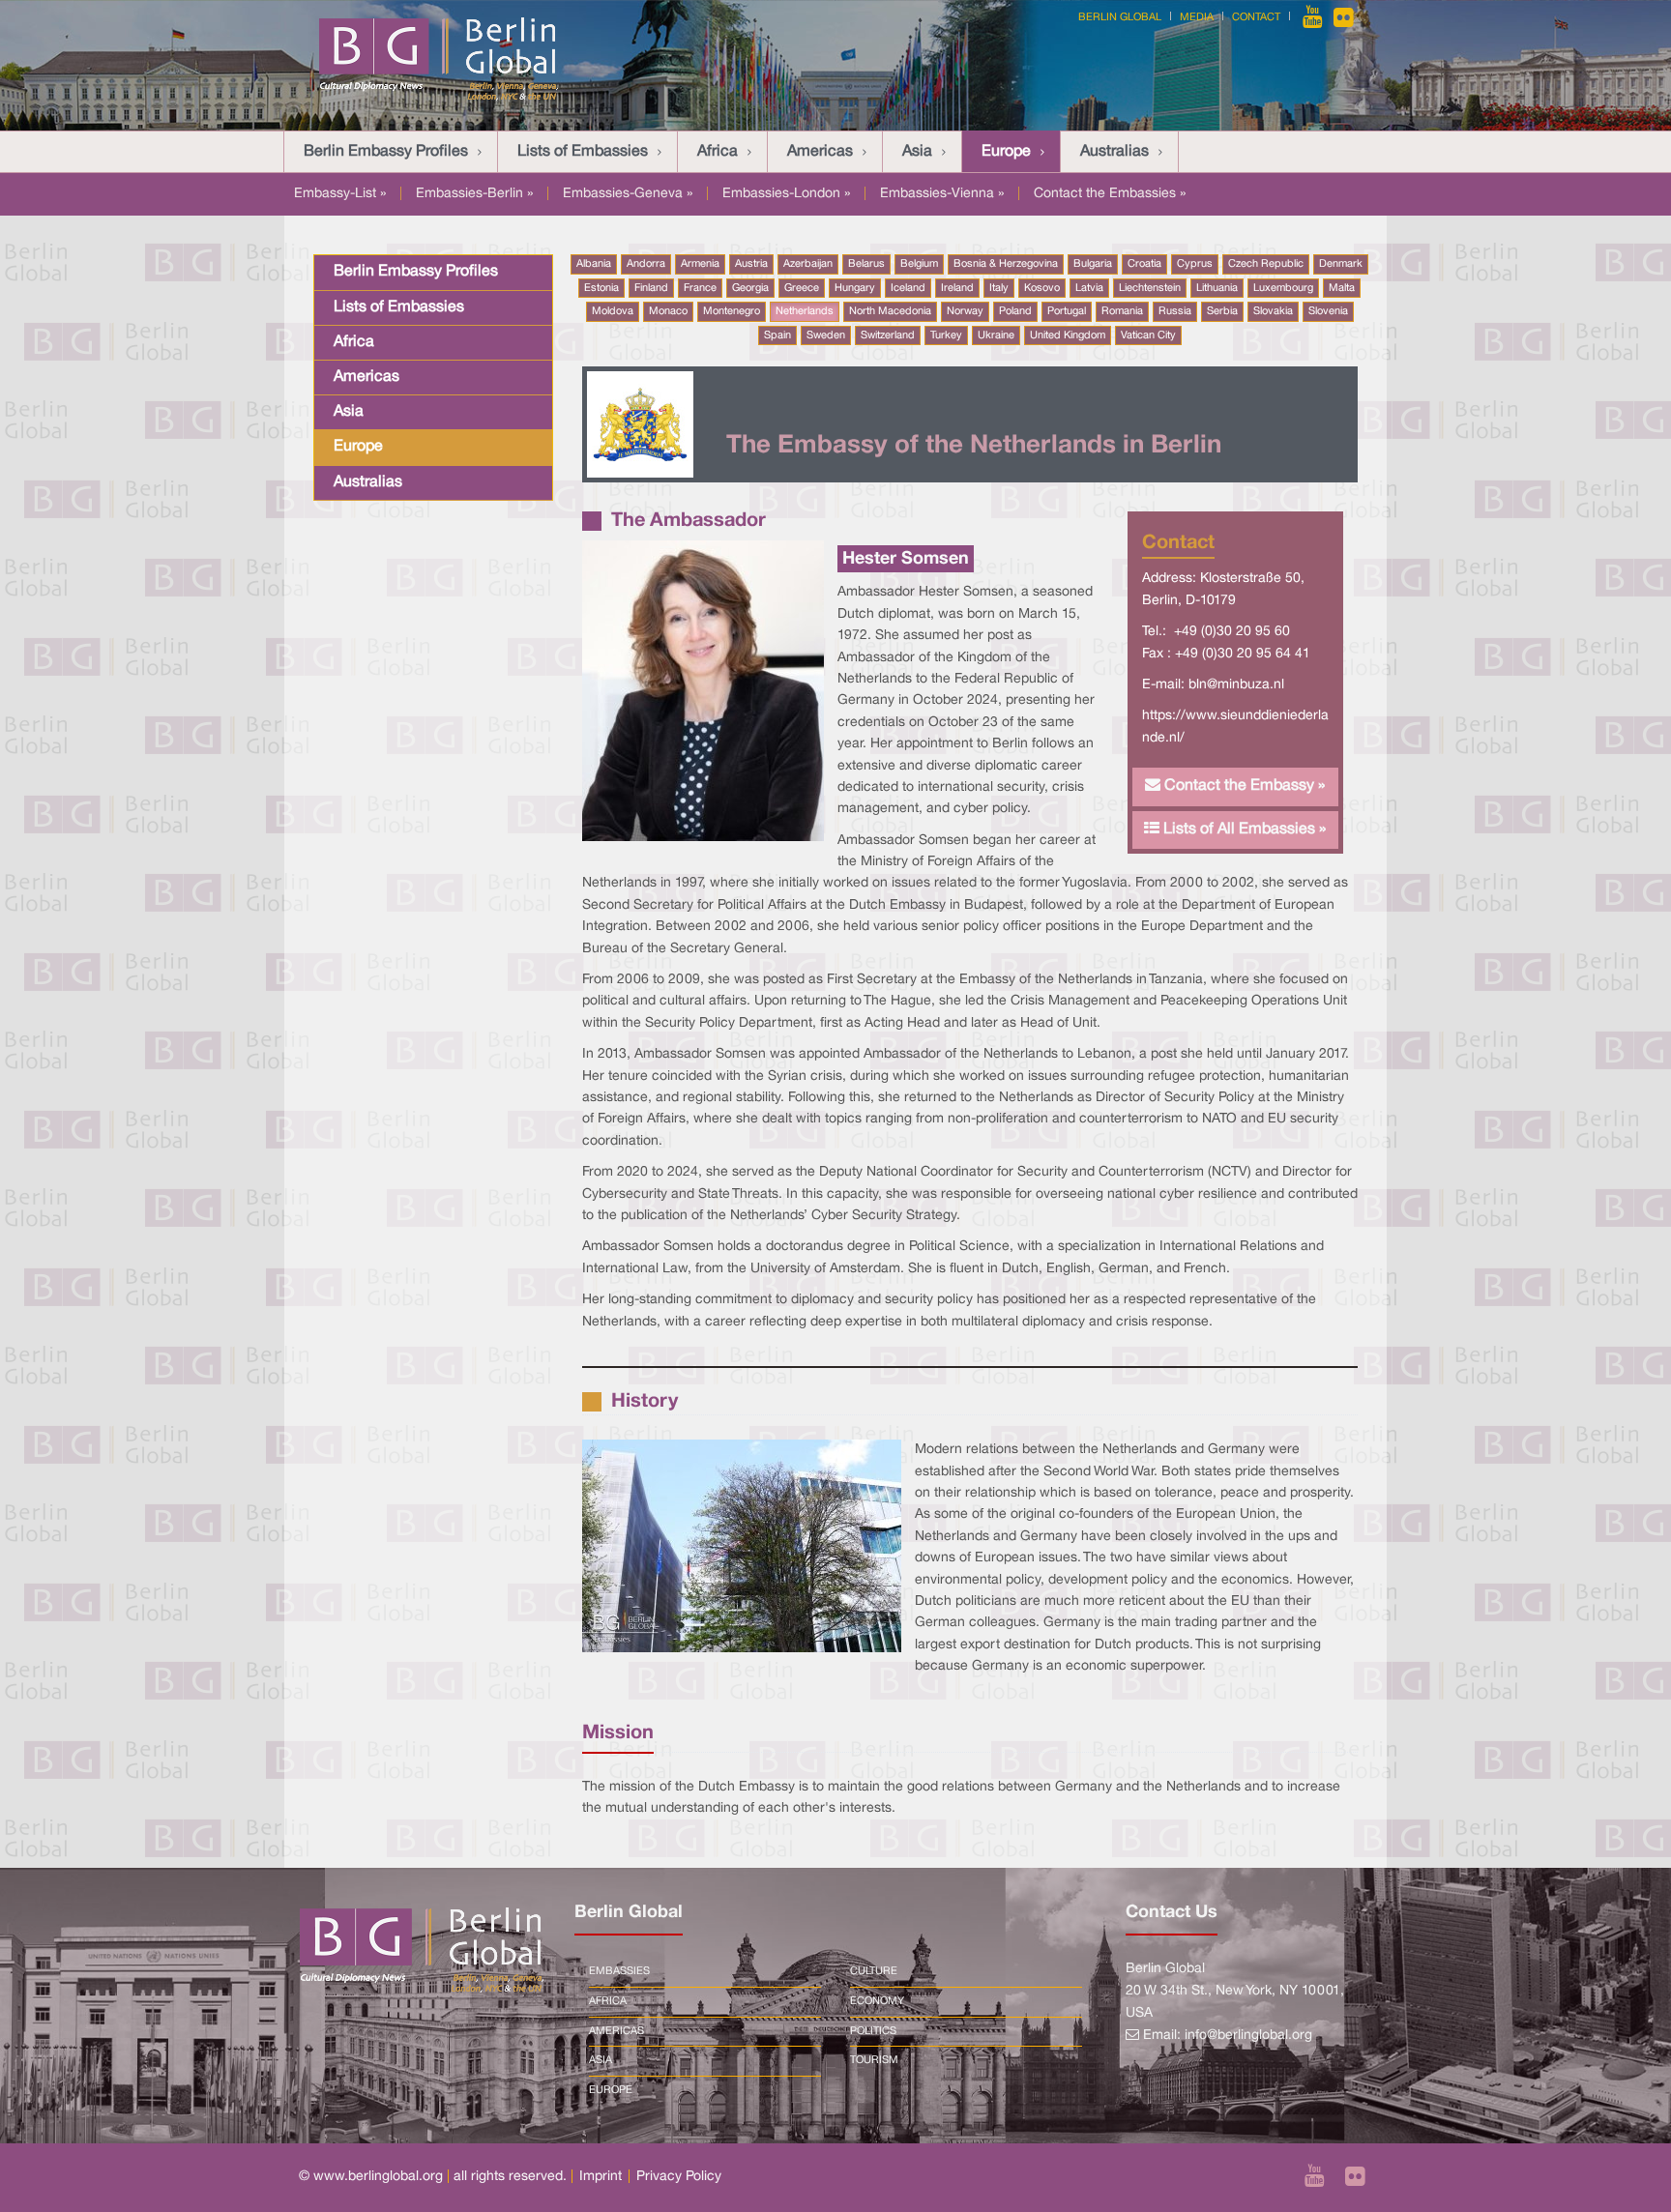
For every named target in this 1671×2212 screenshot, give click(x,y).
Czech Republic (1266, 264)
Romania (1122, 311)
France (700, 288)
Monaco (668, 311)
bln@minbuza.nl (1236, 685)
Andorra (646, 264)
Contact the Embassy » (1243, 786)
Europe (1006, 152)
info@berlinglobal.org (1248, 2036)
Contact (1256, 17)
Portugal (1067, 311)
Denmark (1341, 264)
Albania (594, 264)
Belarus (866, 264)
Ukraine (996, 335)
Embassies (619, 1971)
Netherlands (805, 311)
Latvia (1089, 288)
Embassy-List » (340, 194)
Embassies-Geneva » (628, 194)
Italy (999, 288)
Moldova (613, 311)
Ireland (957, 288)
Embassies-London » (786, 194)
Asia (917, 152)
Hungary (855, 288)
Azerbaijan (808, 264)
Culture (874, 1971)
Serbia (1222, 311)
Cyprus (1195, 264)
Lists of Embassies (583, 152)
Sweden (826, 335)
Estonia (601, 288)
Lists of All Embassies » (1243, 829)
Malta (1342, 288)
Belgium (919, 264)
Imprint (601, 2177)
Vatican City (1148, 335)
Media (1197, 17)
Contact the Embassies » (1110, 194)
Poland (1015, 311)
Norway (965, 311)
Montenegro (732, 311)
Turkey (946, 335)
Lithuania (1217, 288)
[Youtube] (1314, 17)
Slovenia (1328, 311)
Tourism (874, 2060)
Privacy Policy (679, 2177)
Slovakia (1273, 311)
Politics (873, 2031)
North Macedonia (890, 311)
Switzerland (888, 335)
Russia (1175, 311)
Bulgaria (1093, 264)
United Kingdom (1068, 335)
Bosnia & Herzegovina (1006, 264)
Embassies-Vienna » (942, 194)
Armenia (700, 264)
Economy (877, 2001)
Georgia (750, 288)
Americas (820, 152)
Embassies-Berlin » (474, 194)
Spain (777, 335)
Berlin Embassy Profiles (386, 152)
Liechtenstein (1150, 288)
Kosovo (1042, 288)
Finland (651, 288)
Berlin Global (1120, 17)
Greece (802, 288)
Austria (751, 264)
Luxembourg (1283, 288)
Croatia (1144, 264)
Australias (1114, 152)
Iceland (908, 288)
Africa (718, 152)
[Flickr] (1344, 17)
